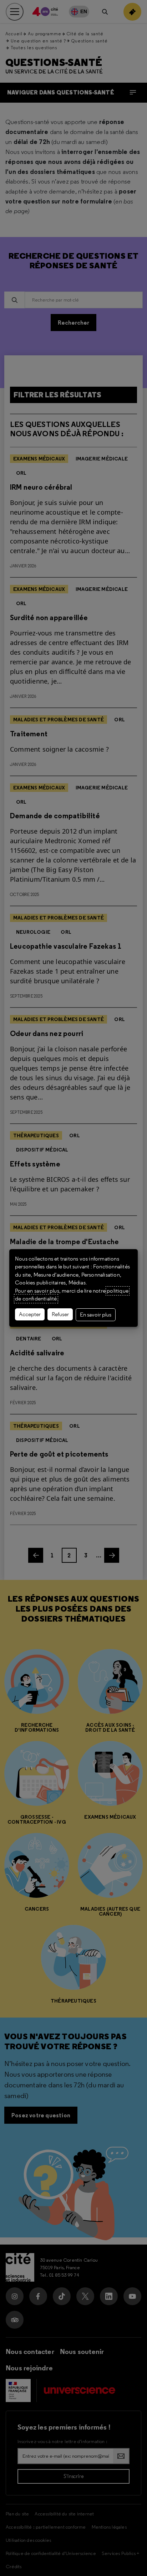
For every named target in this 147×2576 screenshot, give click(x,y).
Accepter (30, 1314)
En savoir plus (96, 1315)
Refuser (60, 1314)
